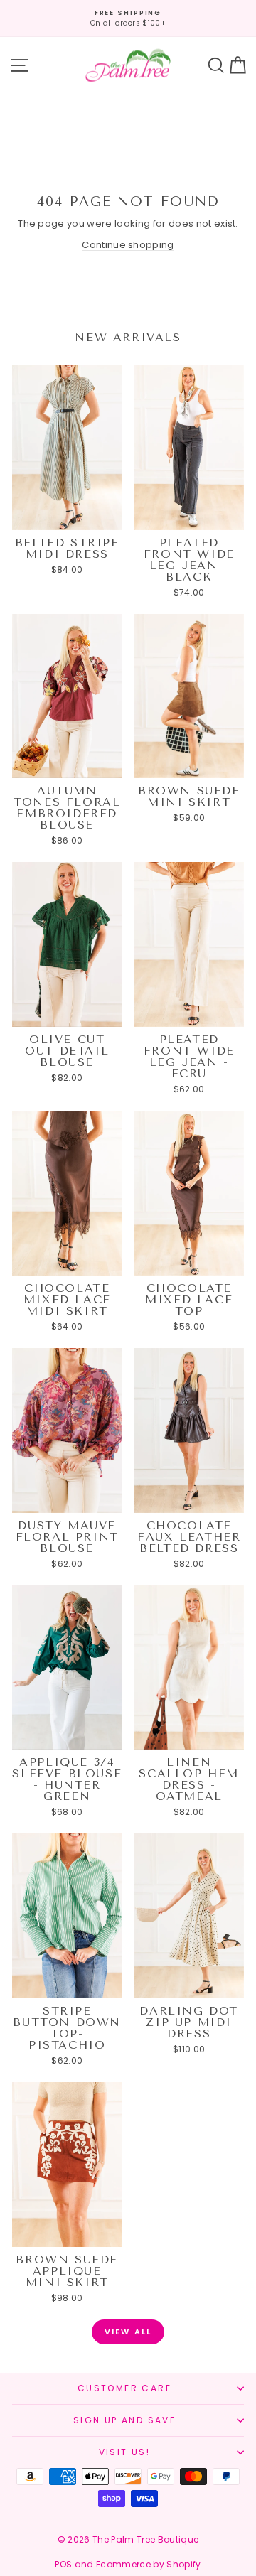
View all (128, 2332)
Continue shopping (128, 245)
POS (63, 2564)
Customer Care (124, 2388)
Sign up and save (124, 2420)
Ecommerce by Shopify (149, 2564)
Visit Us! (125, 2452)
